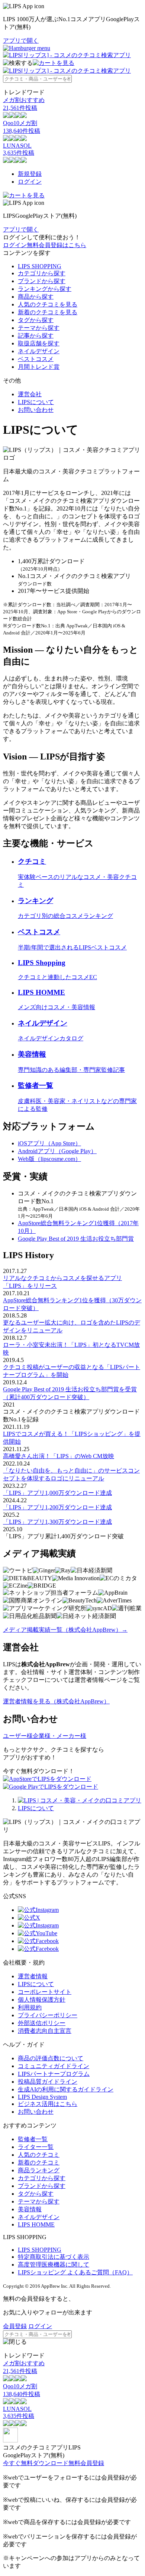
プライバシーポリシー (48, 2015)
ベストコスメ (36, 359)
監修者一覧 (33, 2139)
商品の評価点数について (51, 2058)
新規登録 (30, 174)
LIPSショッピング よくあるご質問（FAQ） (75, 2272)
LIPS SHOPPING (40, 266)
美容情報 (30, 2209)
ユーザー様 (18, 1736)
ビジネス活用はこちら (48, 2104)
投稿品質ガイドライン (48, 2082)
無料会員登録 (86, 2463)
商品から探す (36, 297)
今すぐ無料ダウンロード (36, 2463)
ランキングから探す (45, 289)
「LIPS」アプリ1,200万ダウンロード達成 (57, 1507)
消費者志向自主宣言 (45, 2031)
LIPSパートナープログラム (54, 2074)
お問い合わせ (36, 410)
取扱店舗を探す (39, 343)
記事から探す (36, 336)
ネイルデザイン (39, 351)
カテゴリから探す (42, 273)
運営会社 (30, 394)
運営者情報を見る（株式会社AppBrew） (56, 1701)
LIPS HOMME (36, 2224)
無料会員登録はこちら (57, 245)
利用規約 (30, 2007)
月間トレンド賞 (39, 367)
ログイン (30, 182)
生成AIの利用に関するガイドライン (66, 2089)
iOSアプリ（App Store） (49, 1143)
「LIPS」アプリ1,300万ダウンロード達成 (57, 1522)
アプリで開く (21, 41)
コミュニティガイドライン (54, 2066)
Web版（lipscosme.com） (49, 1159)
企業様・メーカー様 (59, 1736)
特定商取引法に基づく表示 (54, 2257)
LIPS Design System (42, 2097)
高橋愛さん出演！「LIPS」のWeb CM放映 (59, 1456)
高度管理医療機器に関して (54, 2265)
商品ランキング (39, 2170)
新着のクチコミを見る (48, 312)
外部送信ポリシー (42, 2023)
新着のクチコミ (39, 2162)
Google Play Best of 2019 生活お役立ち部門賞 (76, 1239)
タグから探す (36, 320)
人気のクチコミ (39, 2155)
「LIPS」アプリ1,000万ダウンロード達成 (57, 1493)
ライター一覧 (36, 2147)
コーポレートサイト (45, 1992)
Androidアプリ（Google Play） (57, 1151)
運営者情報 (33, 1976)
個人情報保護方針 (42, 2000)
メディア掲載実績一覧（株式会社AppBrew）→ (65, 1630)
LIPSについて (36, 402)
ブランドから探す (42, 281)
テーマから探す (39, 328)
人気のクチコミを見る (48, 304)
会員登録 (15, 2326)
